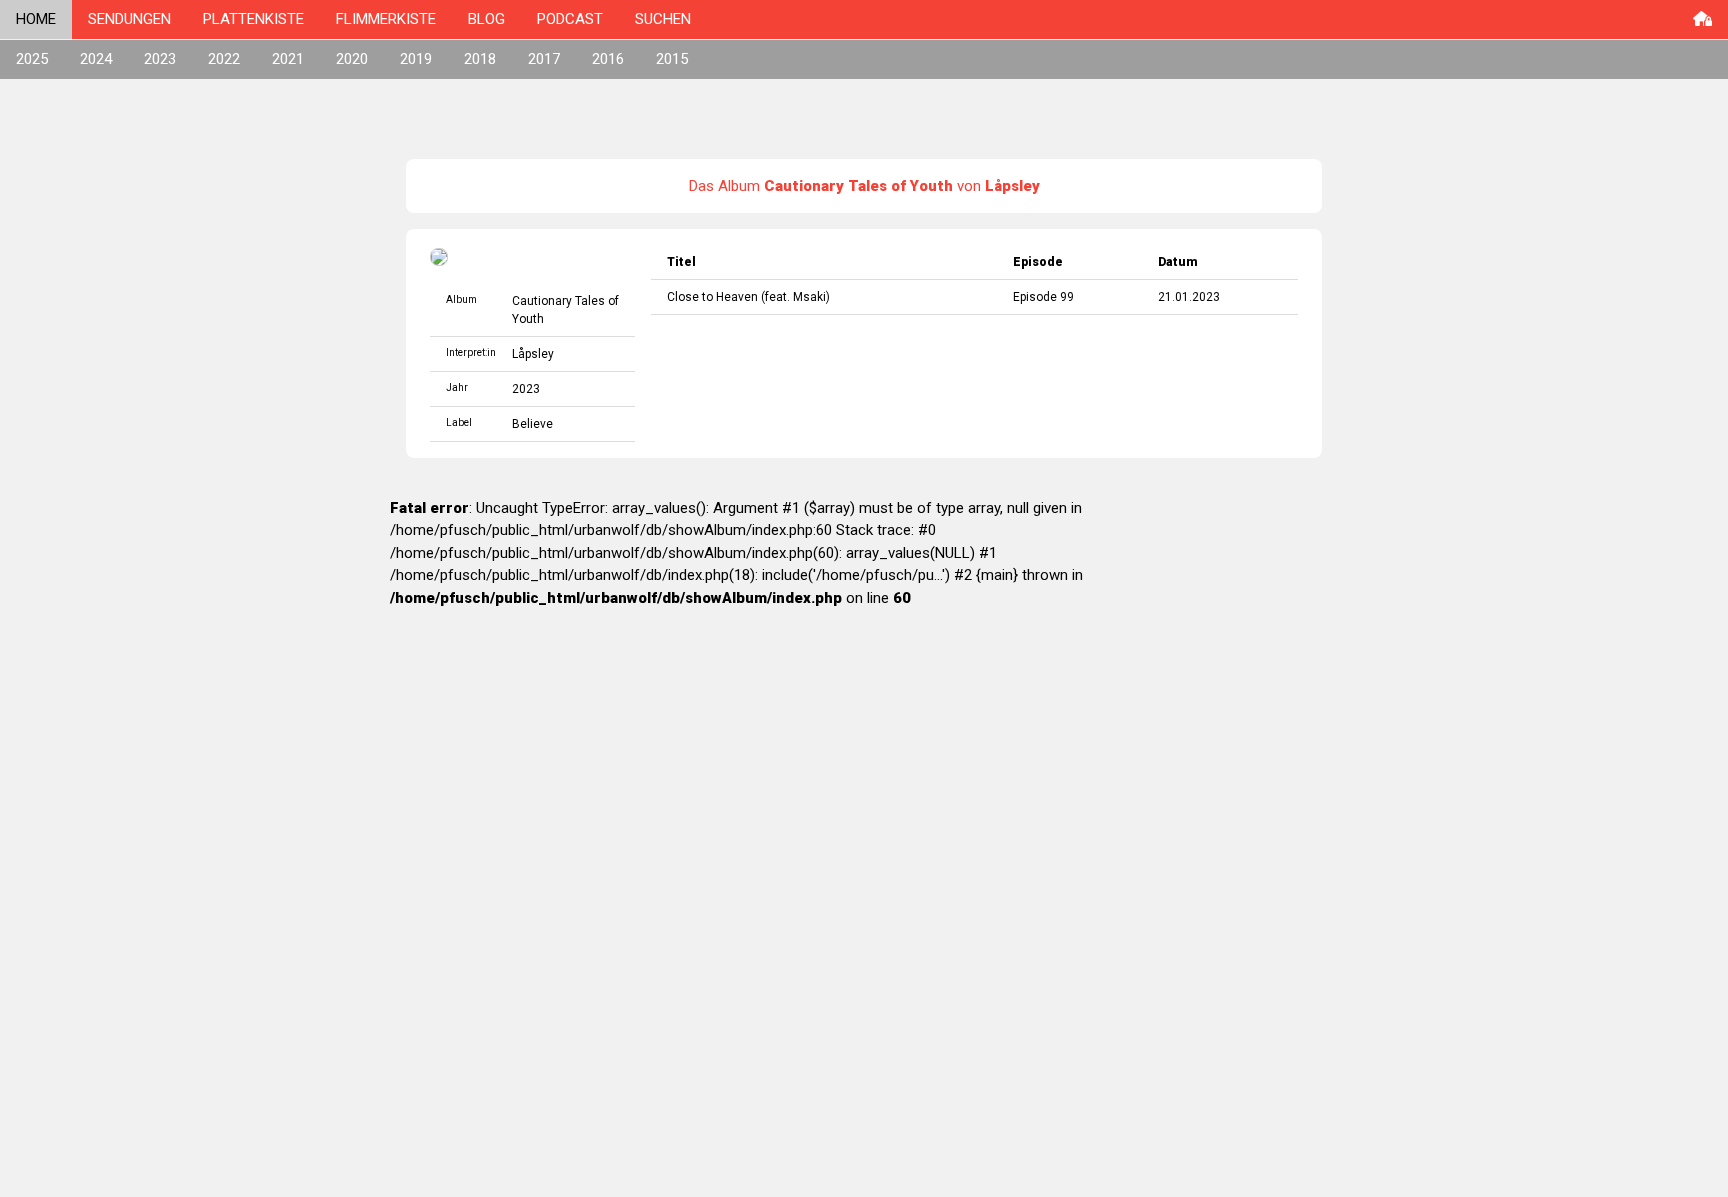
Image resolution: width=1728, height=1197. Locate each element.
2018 (480, 59)
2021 (288, 59)
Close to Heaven (712, 297)
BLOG (486, 19)
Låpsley (533, 354)
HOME (36, 19)
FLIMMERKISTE (386, 19)
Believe (532, 424)
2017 (544, 59)
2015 (672, 59)
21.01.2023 (1189, 297)
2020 (352, 59)
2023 (160, 59)
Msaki (809, 297)
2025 (32, 59)
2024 (96, 59)
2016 (608, 59)
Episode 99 (1043, 297)
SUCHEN (663, 19)
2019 (416, 59)
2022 (224, 59)
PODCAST (570, 19)
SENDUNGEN (129, 19)
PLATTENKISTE (253, 19)
